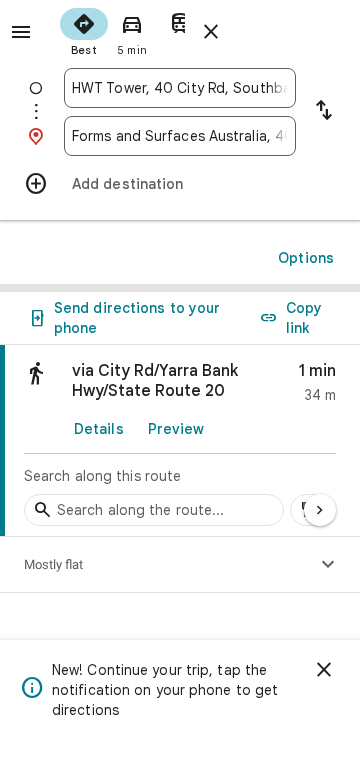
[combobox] (180, 88)
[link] (180, 441)
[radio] (84, 30)
